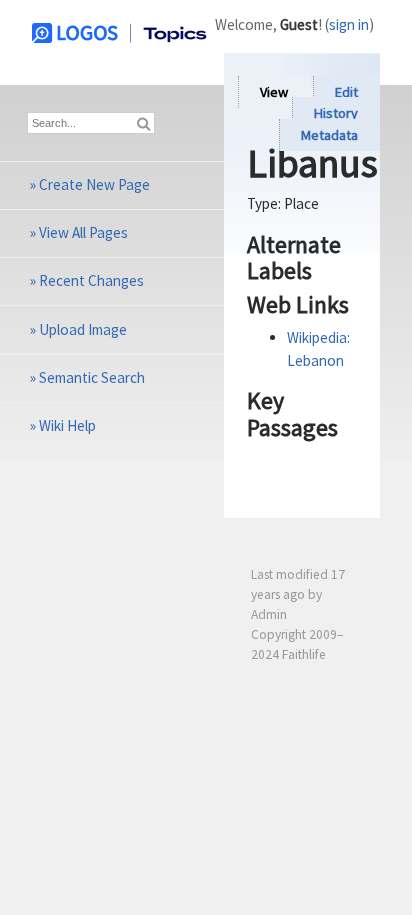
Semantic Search (92, 377)
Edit (346, 92)
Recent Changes (91, 280)
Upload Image (83, 329)
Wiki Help (67, 425)
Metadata (329, 135)
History (336, 114)
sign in (349, 24)
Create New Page (94, 184)
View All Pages (83, 232)
